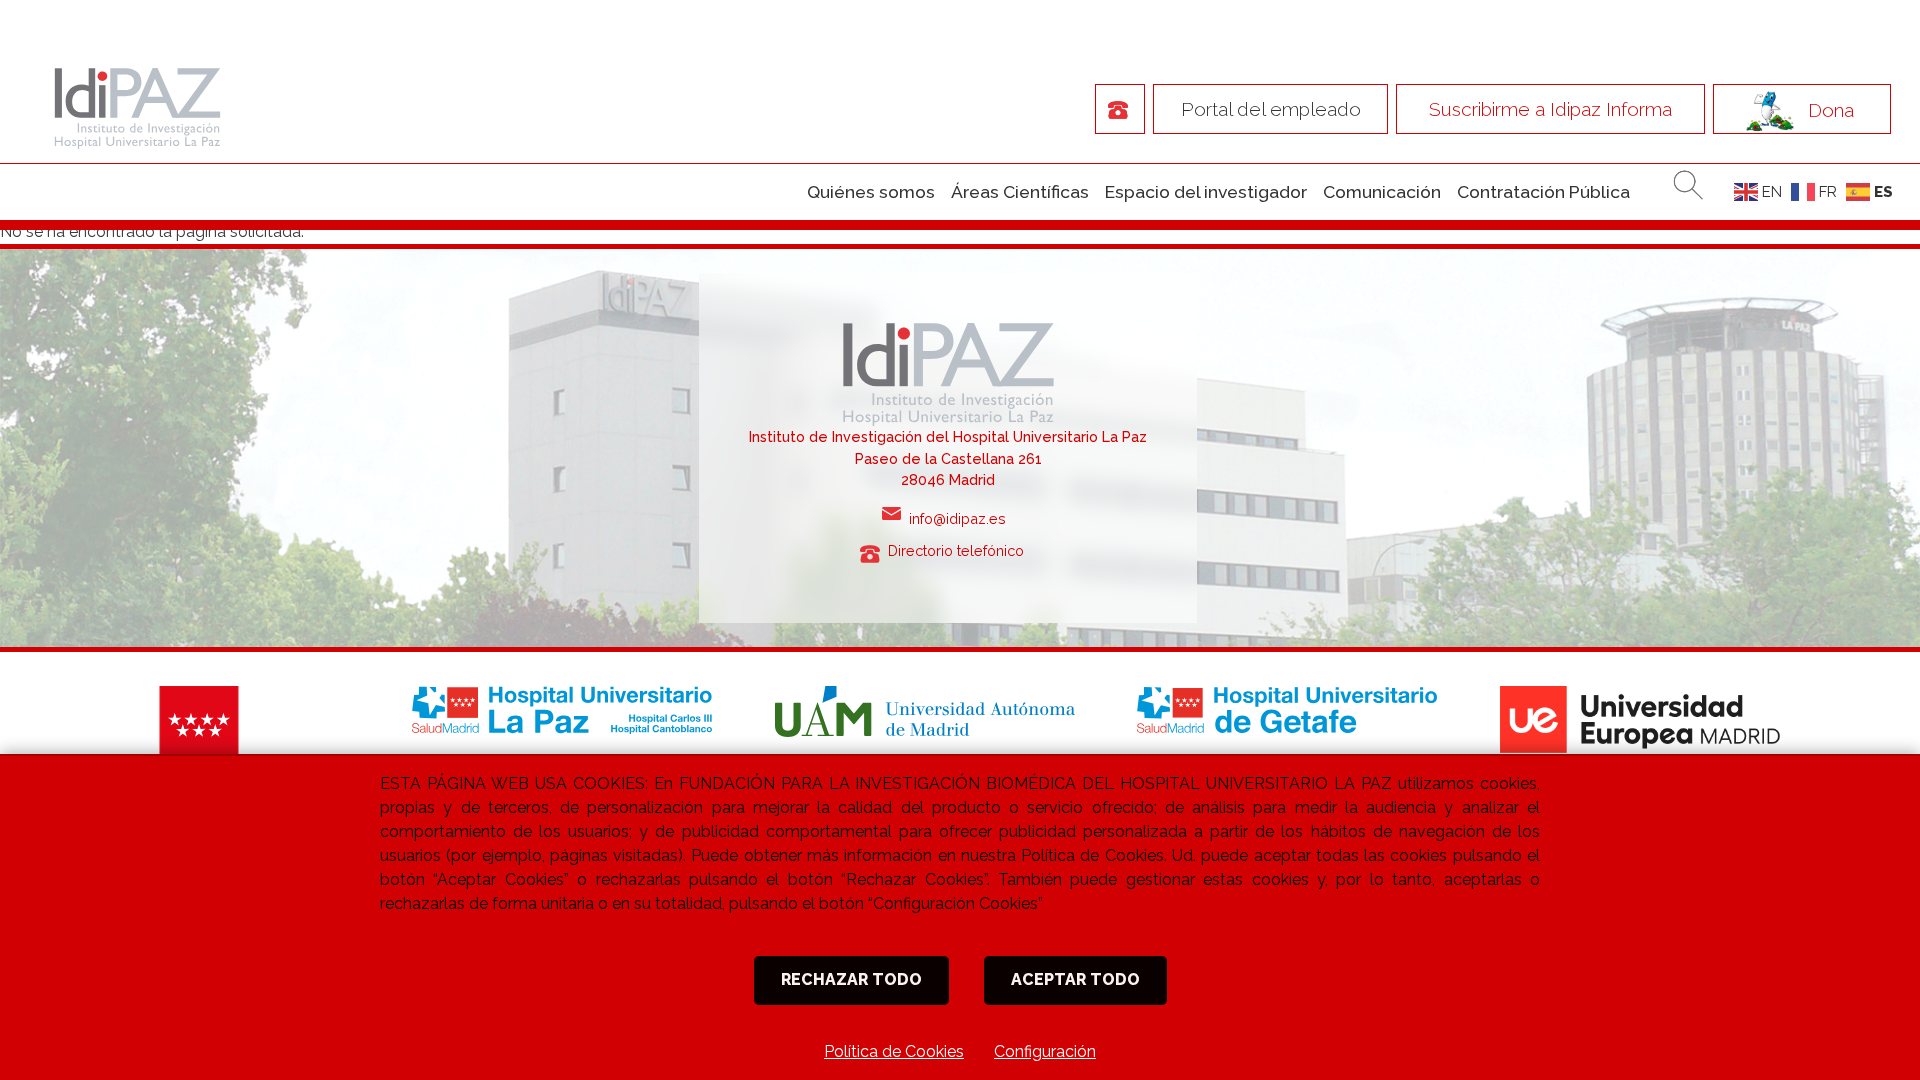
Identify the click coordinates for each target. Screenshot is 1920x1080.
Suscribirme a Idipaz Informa (1550, 109)
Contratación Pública (1543, 191)
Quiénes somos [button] (871, 191)
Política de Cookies (894, 1051)
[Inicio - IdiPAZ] (132, 106)
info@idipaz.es (961, 518)
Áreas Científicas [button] (1020, 191)
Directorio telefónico (962, 550)
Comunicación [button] (1382, 191)
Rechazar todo (851, 979)
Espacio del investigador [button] (1206, 191)
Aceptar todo (1075, 979)
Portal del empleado (1271, 109)
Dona (1831, 109)
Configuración (1045, 1051)
